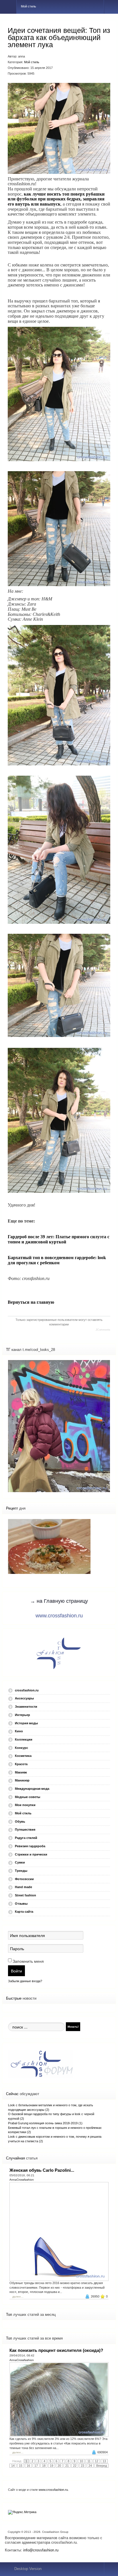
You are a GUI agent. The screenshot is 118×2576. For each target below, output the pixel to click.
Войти (16, 1971)
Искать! (73, 2026)
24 (90, 2466)
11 (89, 2461)
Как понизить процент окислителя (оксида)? (56, 2350)
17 (36, 2466)
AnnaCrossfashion (22, 2180)
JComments (103, 1330)
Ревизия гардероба (30, 1846)
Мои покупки (25, 1805)
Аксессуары (24, 1698)
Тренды (21, 1871)
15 (21, 2466)
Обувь (20, 1821)
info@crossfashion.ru (41, 2550)
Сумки (20, 1862)
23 (82, 2466)
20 (59, 2466)
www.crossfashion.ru (59, 1616)
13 (104, 2461)
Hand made (23, 1887)
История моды (26, 1723)
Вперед (102, 2466)
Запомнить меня (28, 1961)
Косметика (23, 1756)
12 (97, 2461)
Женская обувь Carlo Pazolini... (42, 2170)
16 (28, 2466)
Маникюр (22, 1780)
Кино (19, 1731)
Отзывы (21, 1904)
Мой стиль (32, 62)
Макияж (21, 1772)
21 (67, 2466)
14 (13, 2466)
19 (52, 2466)
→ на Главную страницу (59, 1601)
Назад (17, 2461)
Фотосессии (24, 1879)
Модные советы (27, 1797)
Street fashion (25, 1895)
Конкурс (21, 1748)
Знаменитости (26, 1707)
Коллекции (24, 1739)
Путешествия (25, 1830)
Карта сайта (24, 1912)
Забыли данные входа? (25, 1981)
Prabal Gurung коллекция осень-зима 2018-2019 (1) (45, 2123)
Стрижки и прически (31, 1854)
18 (44, 2466)
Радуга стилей (26, 1838)
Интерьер (22, 1715)
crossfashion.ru (27, 1690)
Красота (21, 1764)
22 (75, 2466)
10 (81, 2461)
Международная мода (32, 1789)
